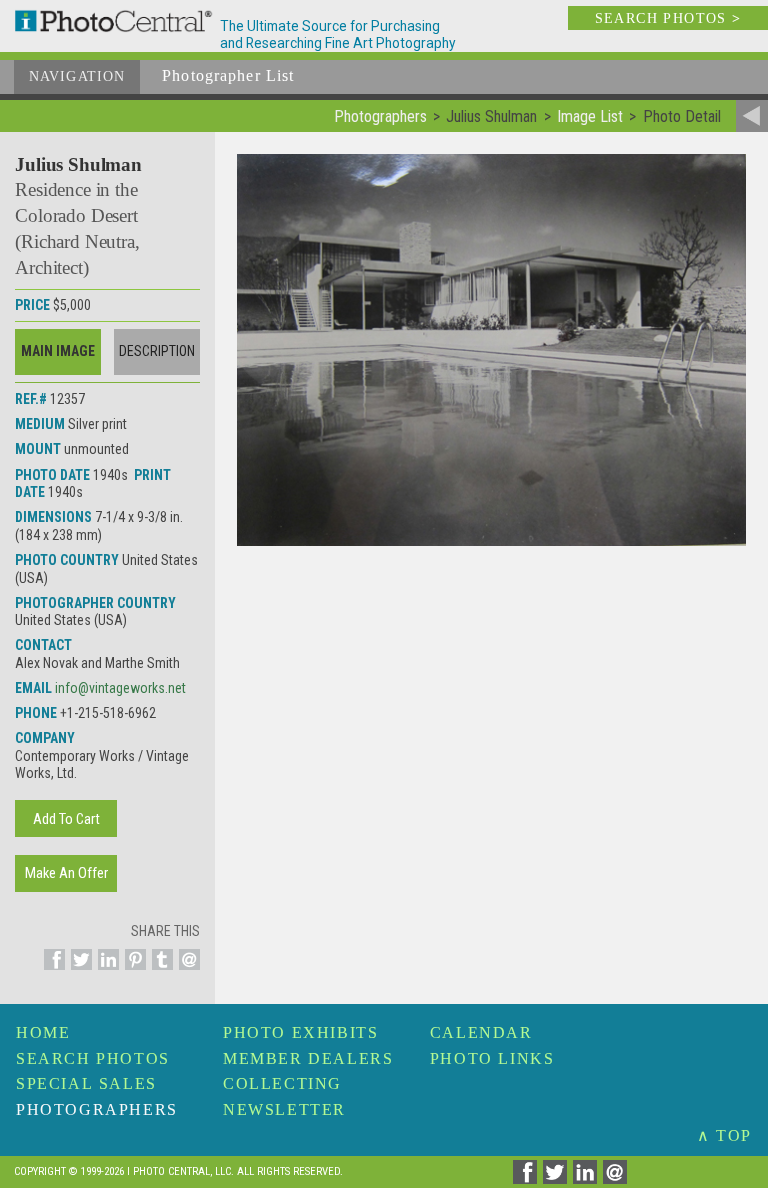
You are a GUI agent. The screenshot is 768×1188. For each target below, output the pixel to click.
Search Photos (93, 1058)
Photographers (97, 1109)
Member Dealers (308, 1058)
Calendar (481, 1032)
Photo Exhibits (300, 1032)
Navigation (77, 76)
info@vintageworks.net (120, 688)
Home (43, 1032)
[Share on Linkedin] (105, 971)
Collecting (282, 1083)
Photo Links (492, 1058)
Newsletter (284, 1109)
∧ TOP (724, 1135)
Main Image (58, 351)
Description (157, 351)
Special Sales (86, 1083)
